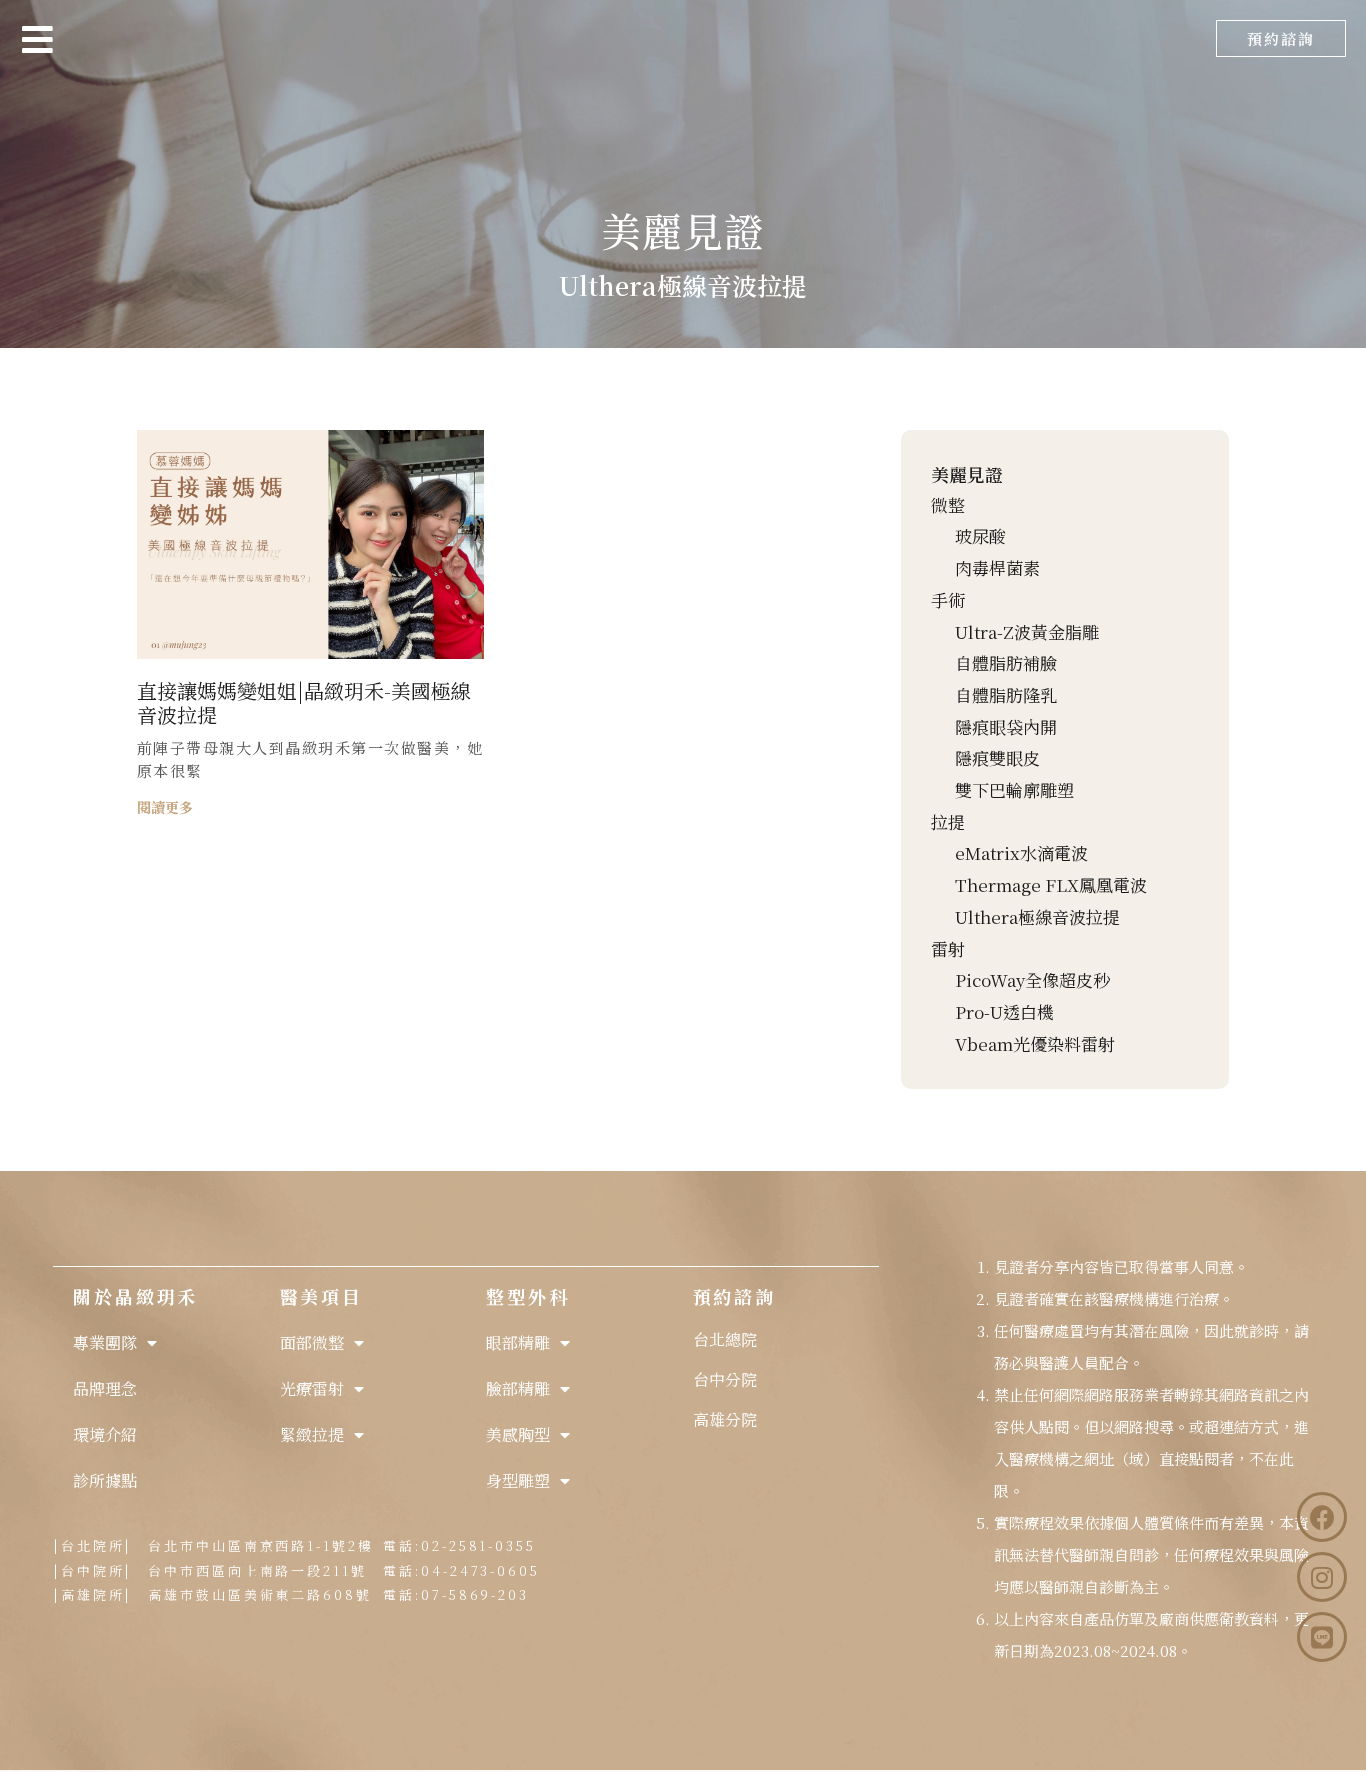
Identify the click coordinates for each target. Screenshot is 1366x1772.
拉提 (948, 821)
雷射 (948, 948)
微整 (948, 504)
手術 (948, 599)
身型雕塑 (518, 1480)
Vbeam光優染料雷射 (1035, 1043)
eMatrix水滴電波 (1021, 852)
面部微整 (312, 1342)
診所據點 (105, 1480)
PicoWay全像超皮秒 (1032, 979)
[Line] (1322, 1637)
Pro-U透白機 (1004, 1011)
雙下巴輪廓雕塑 (1014, 789)
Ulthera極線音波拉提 (1037, 916)
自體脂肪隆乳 (1006, 694)
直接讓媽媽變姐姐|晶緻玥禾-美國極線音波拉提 (304, 702)
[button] (1281, 38)
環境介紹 (105, 1434)
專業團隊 (105, 1342)
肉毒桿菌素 (997, 567)
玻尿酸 (980, 535)
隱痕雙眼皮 (997, 757)
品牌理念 (105, 1388)
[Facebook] (1322, 1517)
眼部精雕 (518, 1342)
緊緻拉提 (312, 1434)
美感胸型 (518, 1434)
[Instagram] (1322, 1577)
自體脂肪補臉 (1006, 662)
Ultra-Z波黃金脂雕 (1027, 631)
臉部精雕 (518, 1388)
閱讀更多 (165, 807)
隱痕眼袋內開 (1006, 726)
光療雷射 (312, 1388)
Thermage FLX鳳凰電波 (1051, 884)
